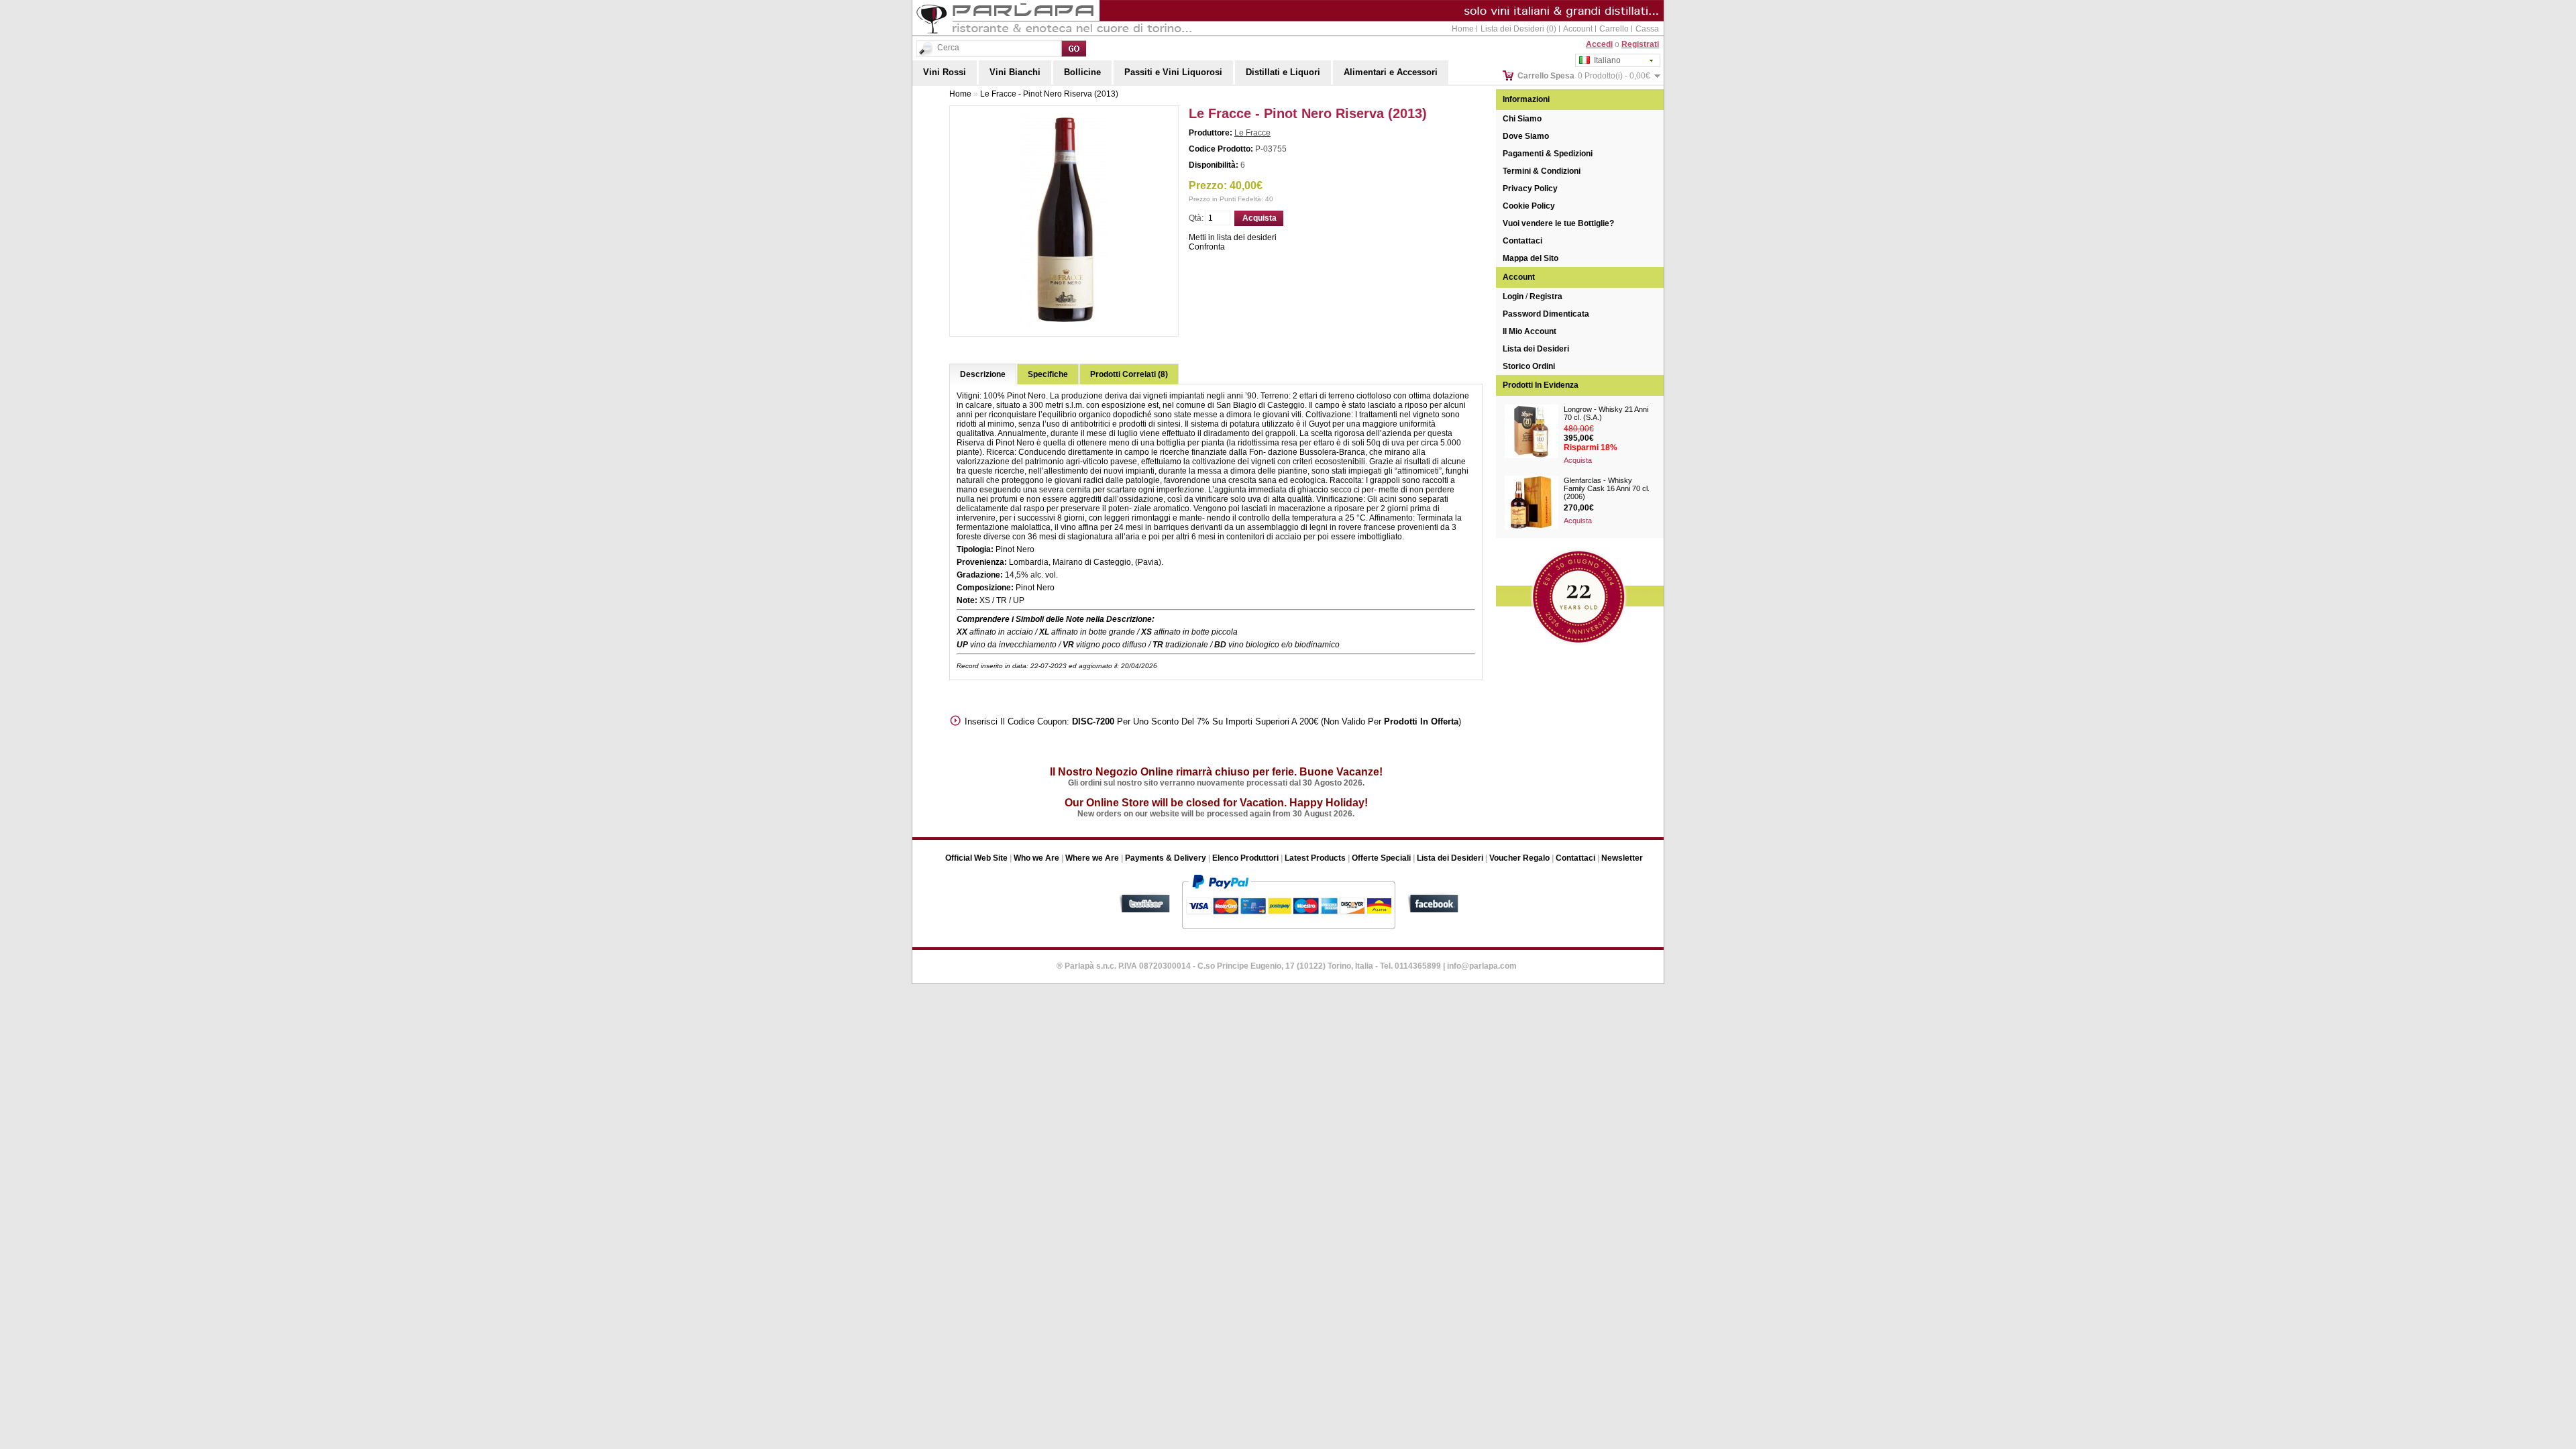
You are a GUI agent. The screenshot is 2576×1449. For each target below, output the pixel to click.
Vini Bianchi (1015, 72)
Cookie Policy (1529, 206)
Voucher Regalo (1519, 858)
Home (1463, 29)
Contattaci (1522, 241)
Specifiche (1048, 374)
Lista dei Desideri (1536, 349)
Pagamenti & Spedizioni (1548, 154)
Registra (1546, 297)
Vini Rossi (945, 72)
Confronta (1207, 247)
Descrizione (983, 374)
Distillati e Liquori (1283, 72)
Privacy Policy (1530, 189)
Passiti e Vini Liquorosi (1173, 72)
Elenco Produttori (1245, 858)
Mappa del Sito (1531, 258)
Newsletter (1622, 858)
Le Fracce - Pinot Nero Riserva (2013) (1049, 94)
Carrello (1614, 29)
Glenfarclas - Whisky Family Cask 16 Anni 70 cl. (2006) (1607, 488)
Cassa (1647, 29)
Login (1513, 297)
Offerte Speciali (1381, 858)
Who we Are (1036, 858)
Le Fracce (1252, 133)
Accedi (1599, 44)
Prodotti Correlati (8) (1129, 374)
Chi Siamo (1522, 119)
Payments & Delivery (1166, 858)
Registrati (1640, 44)
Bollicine (1082, 72)
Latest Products (1315, 858)
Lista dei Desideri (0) (1518, 29)
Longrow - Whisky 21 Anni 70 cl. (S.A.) (1606, 413)
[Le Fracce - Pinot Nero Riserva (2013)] (1064, 325)
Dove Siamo (1526, 136)
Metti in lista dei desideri (1233, 237)
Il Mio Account (1529, 331)
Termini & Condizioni (1542, 171)
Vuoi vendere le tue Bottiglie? (1558, 223)
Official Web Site (976, 858)
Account (1578, 29)
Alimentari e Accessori (1391, 72)
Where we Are (1092, 858)
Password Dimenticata (1546, 314)
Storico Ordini (1529, 366)
